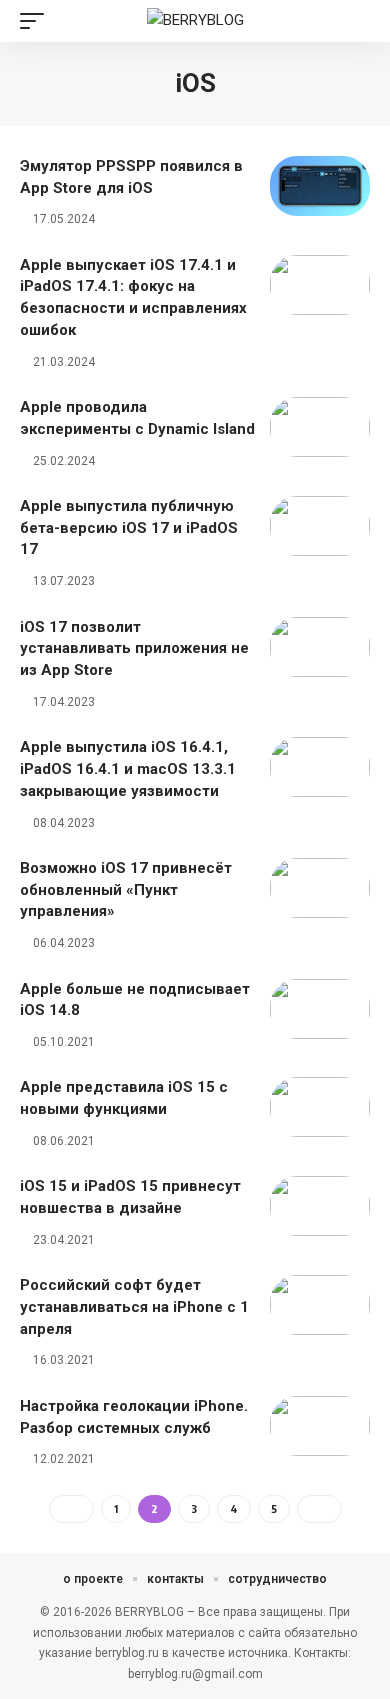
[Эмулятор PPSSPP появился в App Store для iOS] (320, 186)
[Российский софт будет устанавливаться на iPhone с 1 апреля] (320, 1305)
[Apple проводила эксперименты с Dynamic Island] (320, 427)
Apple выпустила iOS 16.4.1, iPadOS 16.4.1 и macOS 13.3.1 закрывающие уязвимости (128, 769)
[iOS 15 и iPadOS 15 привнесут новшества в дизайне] (320, 1206)
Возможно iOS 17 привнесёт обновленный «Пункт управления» (126, 890)
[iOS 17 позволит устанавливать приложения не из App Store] (320, 647)
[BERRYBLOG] (195, 21)
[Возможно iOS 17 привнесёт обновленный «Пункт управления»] (320, 888)
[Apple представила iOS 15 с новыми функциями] (320, 1107)
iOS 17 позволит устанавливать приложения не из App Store (134, 649)
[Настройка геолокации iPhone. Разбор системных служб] (320, 1426)
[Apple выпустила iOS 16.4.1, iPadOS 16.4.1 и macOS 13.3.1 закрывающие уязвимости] (320, 767)
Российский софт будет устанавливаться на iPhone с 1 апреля (134, 1307)
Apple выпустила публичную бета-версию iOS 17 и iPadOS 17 (129, 528)
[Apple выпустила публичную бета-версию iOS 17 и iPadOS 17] (320, 526)
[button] (37, 21)
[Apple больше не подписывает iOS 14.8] (320, 1009)
